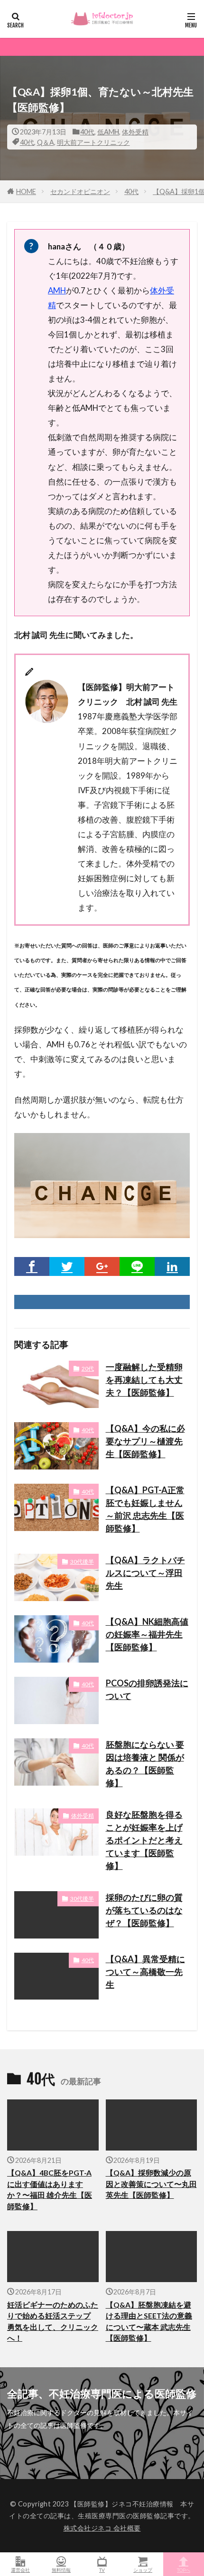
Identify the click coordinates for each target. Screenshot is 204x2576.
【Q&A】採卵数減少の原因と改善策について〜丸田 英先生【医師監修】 (151, 2184)
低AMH (108, 132)
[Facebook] (32, 1266)
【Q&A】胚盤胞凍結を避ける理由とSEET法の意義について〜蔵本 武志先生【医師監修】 (149, 2321)
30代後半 (82, 1562)
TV (102, 2570)
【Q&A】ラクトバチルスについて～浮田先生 (145, 1573)
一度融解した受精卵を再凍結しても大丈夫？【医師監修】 (144, 1380)
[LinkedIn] (172, 1266)
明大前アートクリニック (93, 142)
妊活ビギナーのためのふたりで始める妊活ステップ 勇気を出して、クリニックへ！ (53, 2321)
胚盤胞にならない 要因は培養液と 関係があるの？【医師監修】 (145, 1764)
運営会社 (20, 2570)
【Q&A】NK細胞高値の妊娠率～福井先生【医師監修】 (147, 1634)
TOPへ (184, 2570)
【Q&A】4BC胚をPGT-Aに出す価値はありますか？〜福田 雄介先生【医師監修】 (50, 2189)
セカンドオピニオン (80, 191)
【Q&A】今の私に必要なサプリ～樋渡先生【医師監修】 (145, 1441)
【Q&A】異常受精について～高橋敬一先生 (145, 1972)
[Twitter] (67, 1266)
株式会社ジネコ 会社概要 (102, 2528)
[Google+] (102, 1266)
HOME (26, 191)
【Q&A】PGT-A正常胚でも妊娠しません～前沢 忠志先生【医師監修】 (145, 1509)
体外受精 (135, 132)
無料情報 (61, 2570)
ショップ (143, 2570)
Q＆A (46, 142)
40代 (87, 132)
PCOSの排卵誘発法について (147, 1689)
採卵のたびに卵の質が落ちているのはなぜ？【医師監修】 (144, 1910)
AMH (57, 290)
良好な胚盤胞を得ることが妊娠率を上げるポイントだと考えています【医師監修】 (144, 1840)
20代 (88, 1368)
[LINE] (137, 1266)
